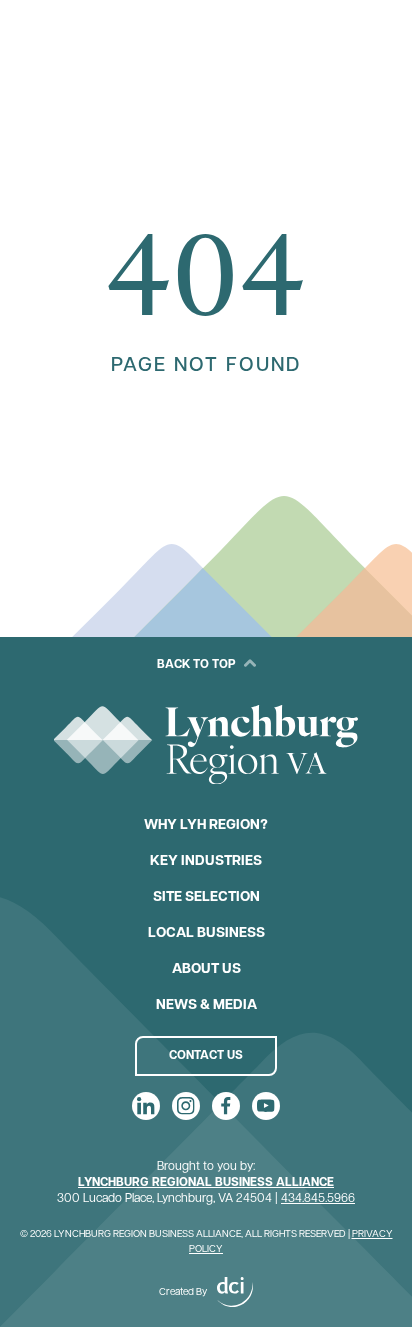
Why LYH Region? (206, 825)
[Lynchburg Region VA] (206, 745)
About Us (206, 969)
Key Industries (206, 861)
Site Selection (206, 897)
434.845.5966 (318, 1199)
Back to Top (196, 665)
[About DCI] (235, 1292)
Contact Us (206, 1056)
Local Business (206, 933)
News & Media (206, 1005)
